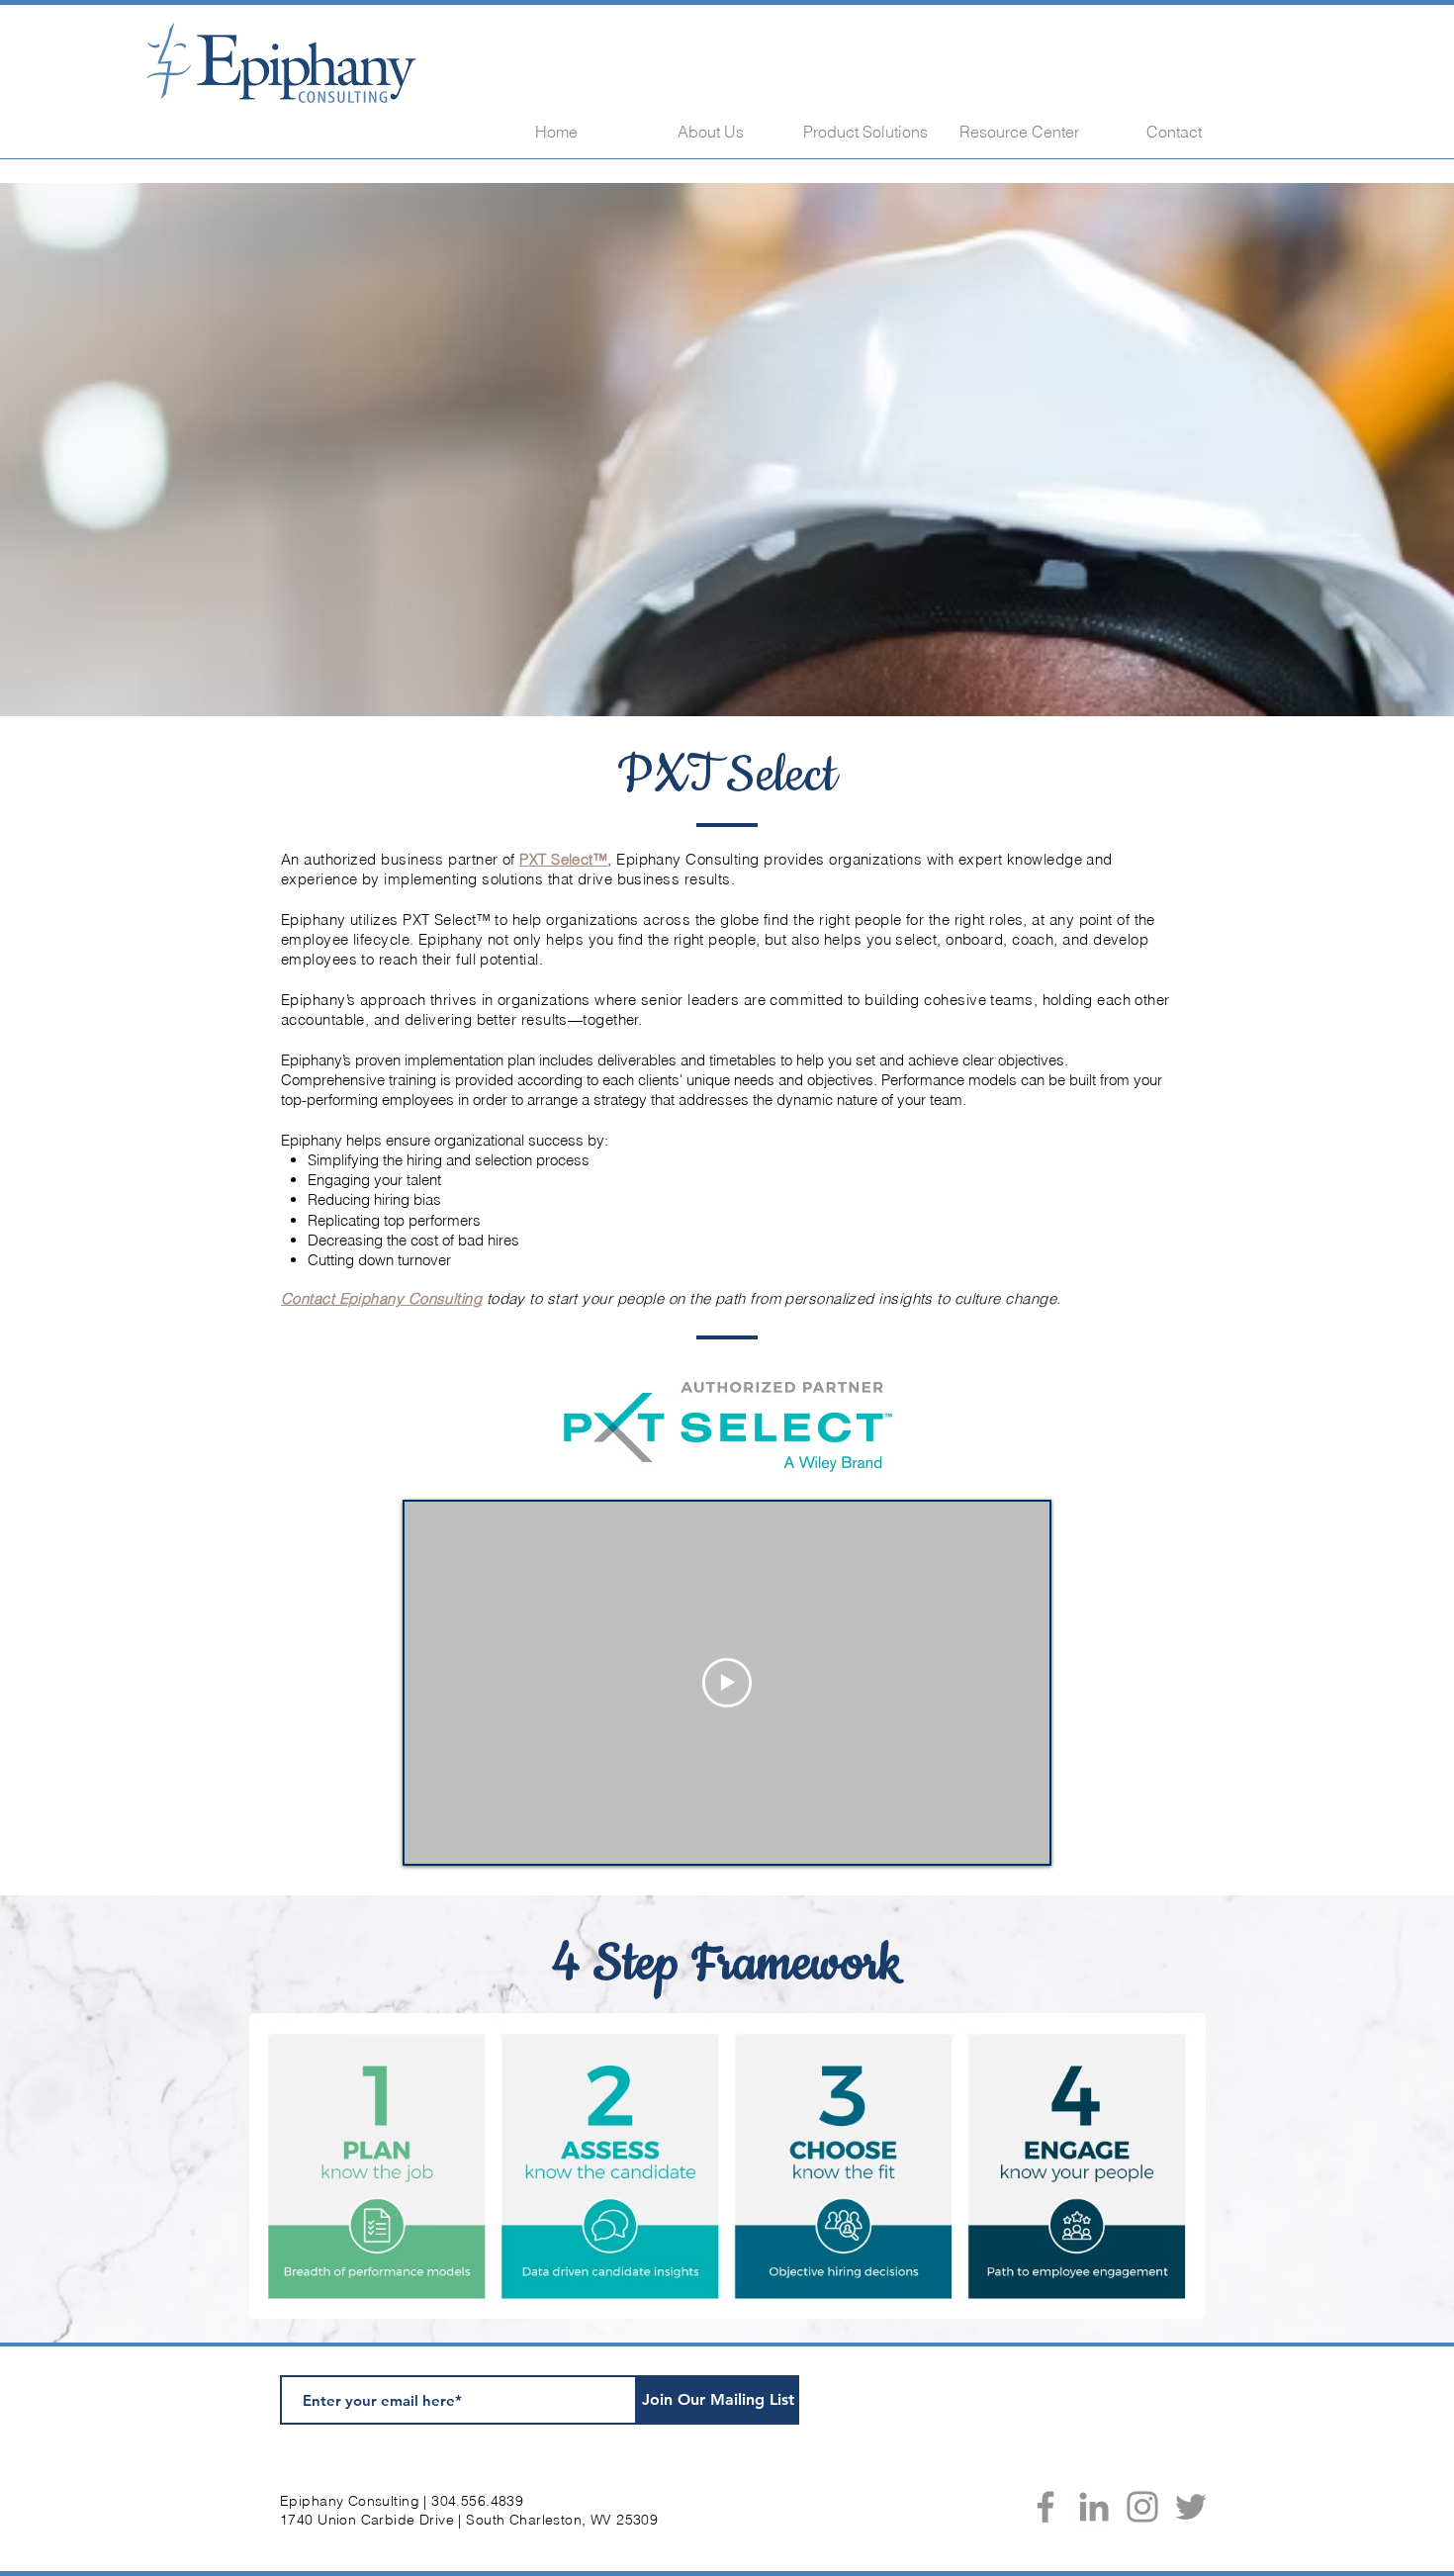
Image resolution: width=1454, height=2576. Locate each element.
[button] (865, 132)
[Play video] (727, 1683)
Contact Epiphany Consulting (381, 1298)
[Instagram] (1142, 2507)
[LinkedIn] (1094, 2507)
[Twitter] (1191, 2507)
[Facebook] (1045, 2507)
